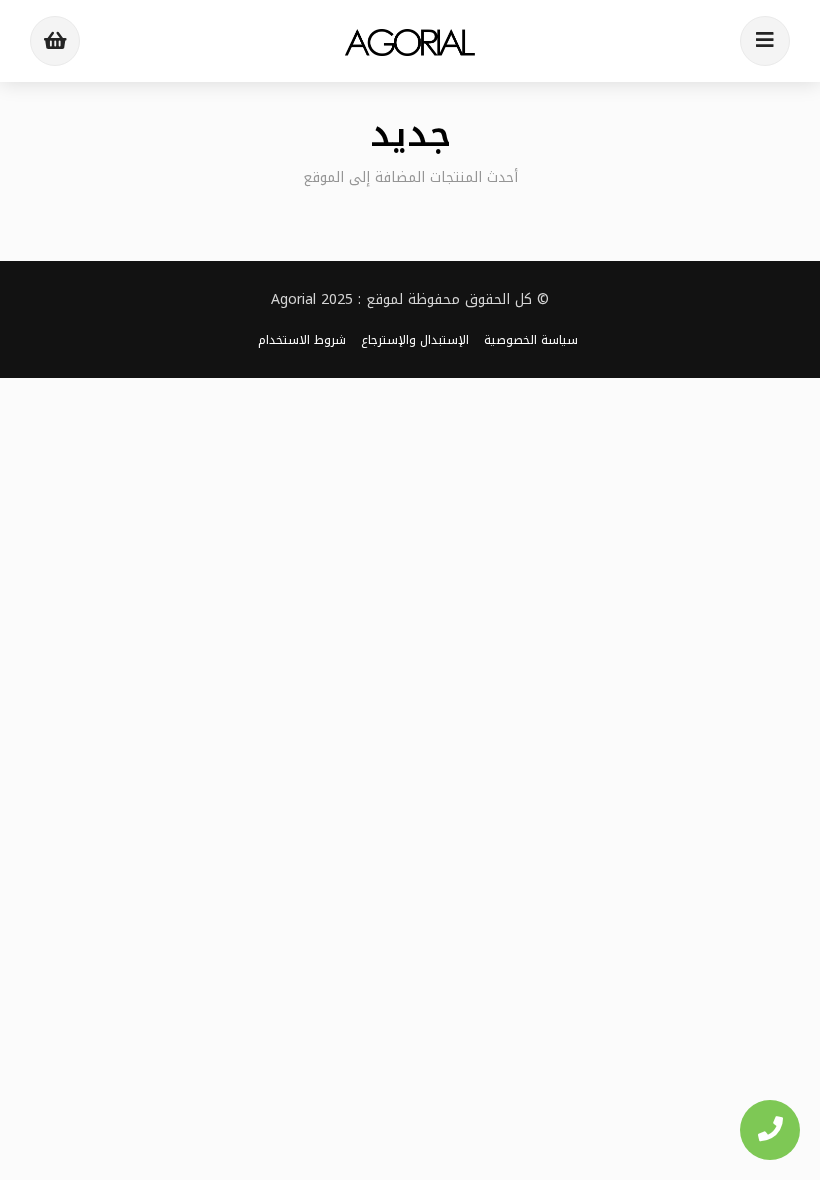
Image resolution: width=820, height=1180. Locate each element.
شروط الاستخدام (302, 340)
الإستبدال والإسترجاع (415, 340)
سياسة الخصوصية (531, 340)
